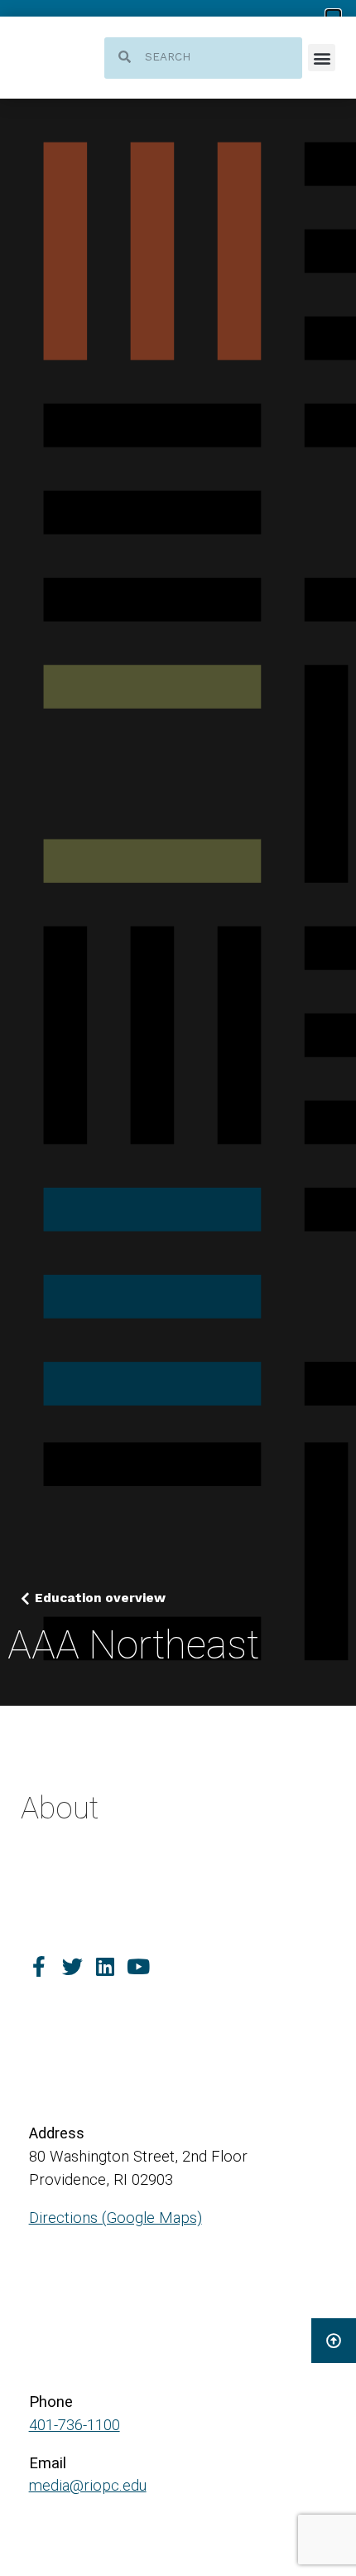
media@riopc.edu (88, 2486)
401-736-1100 (75, 2425)
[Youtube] (139, 1966)
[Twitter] (72, 1966)
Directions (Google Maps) (115, 2218)
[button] (322, 58)
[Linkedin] (106, 1966)
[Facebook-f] (39, 1966)
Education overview (100, 1598)
